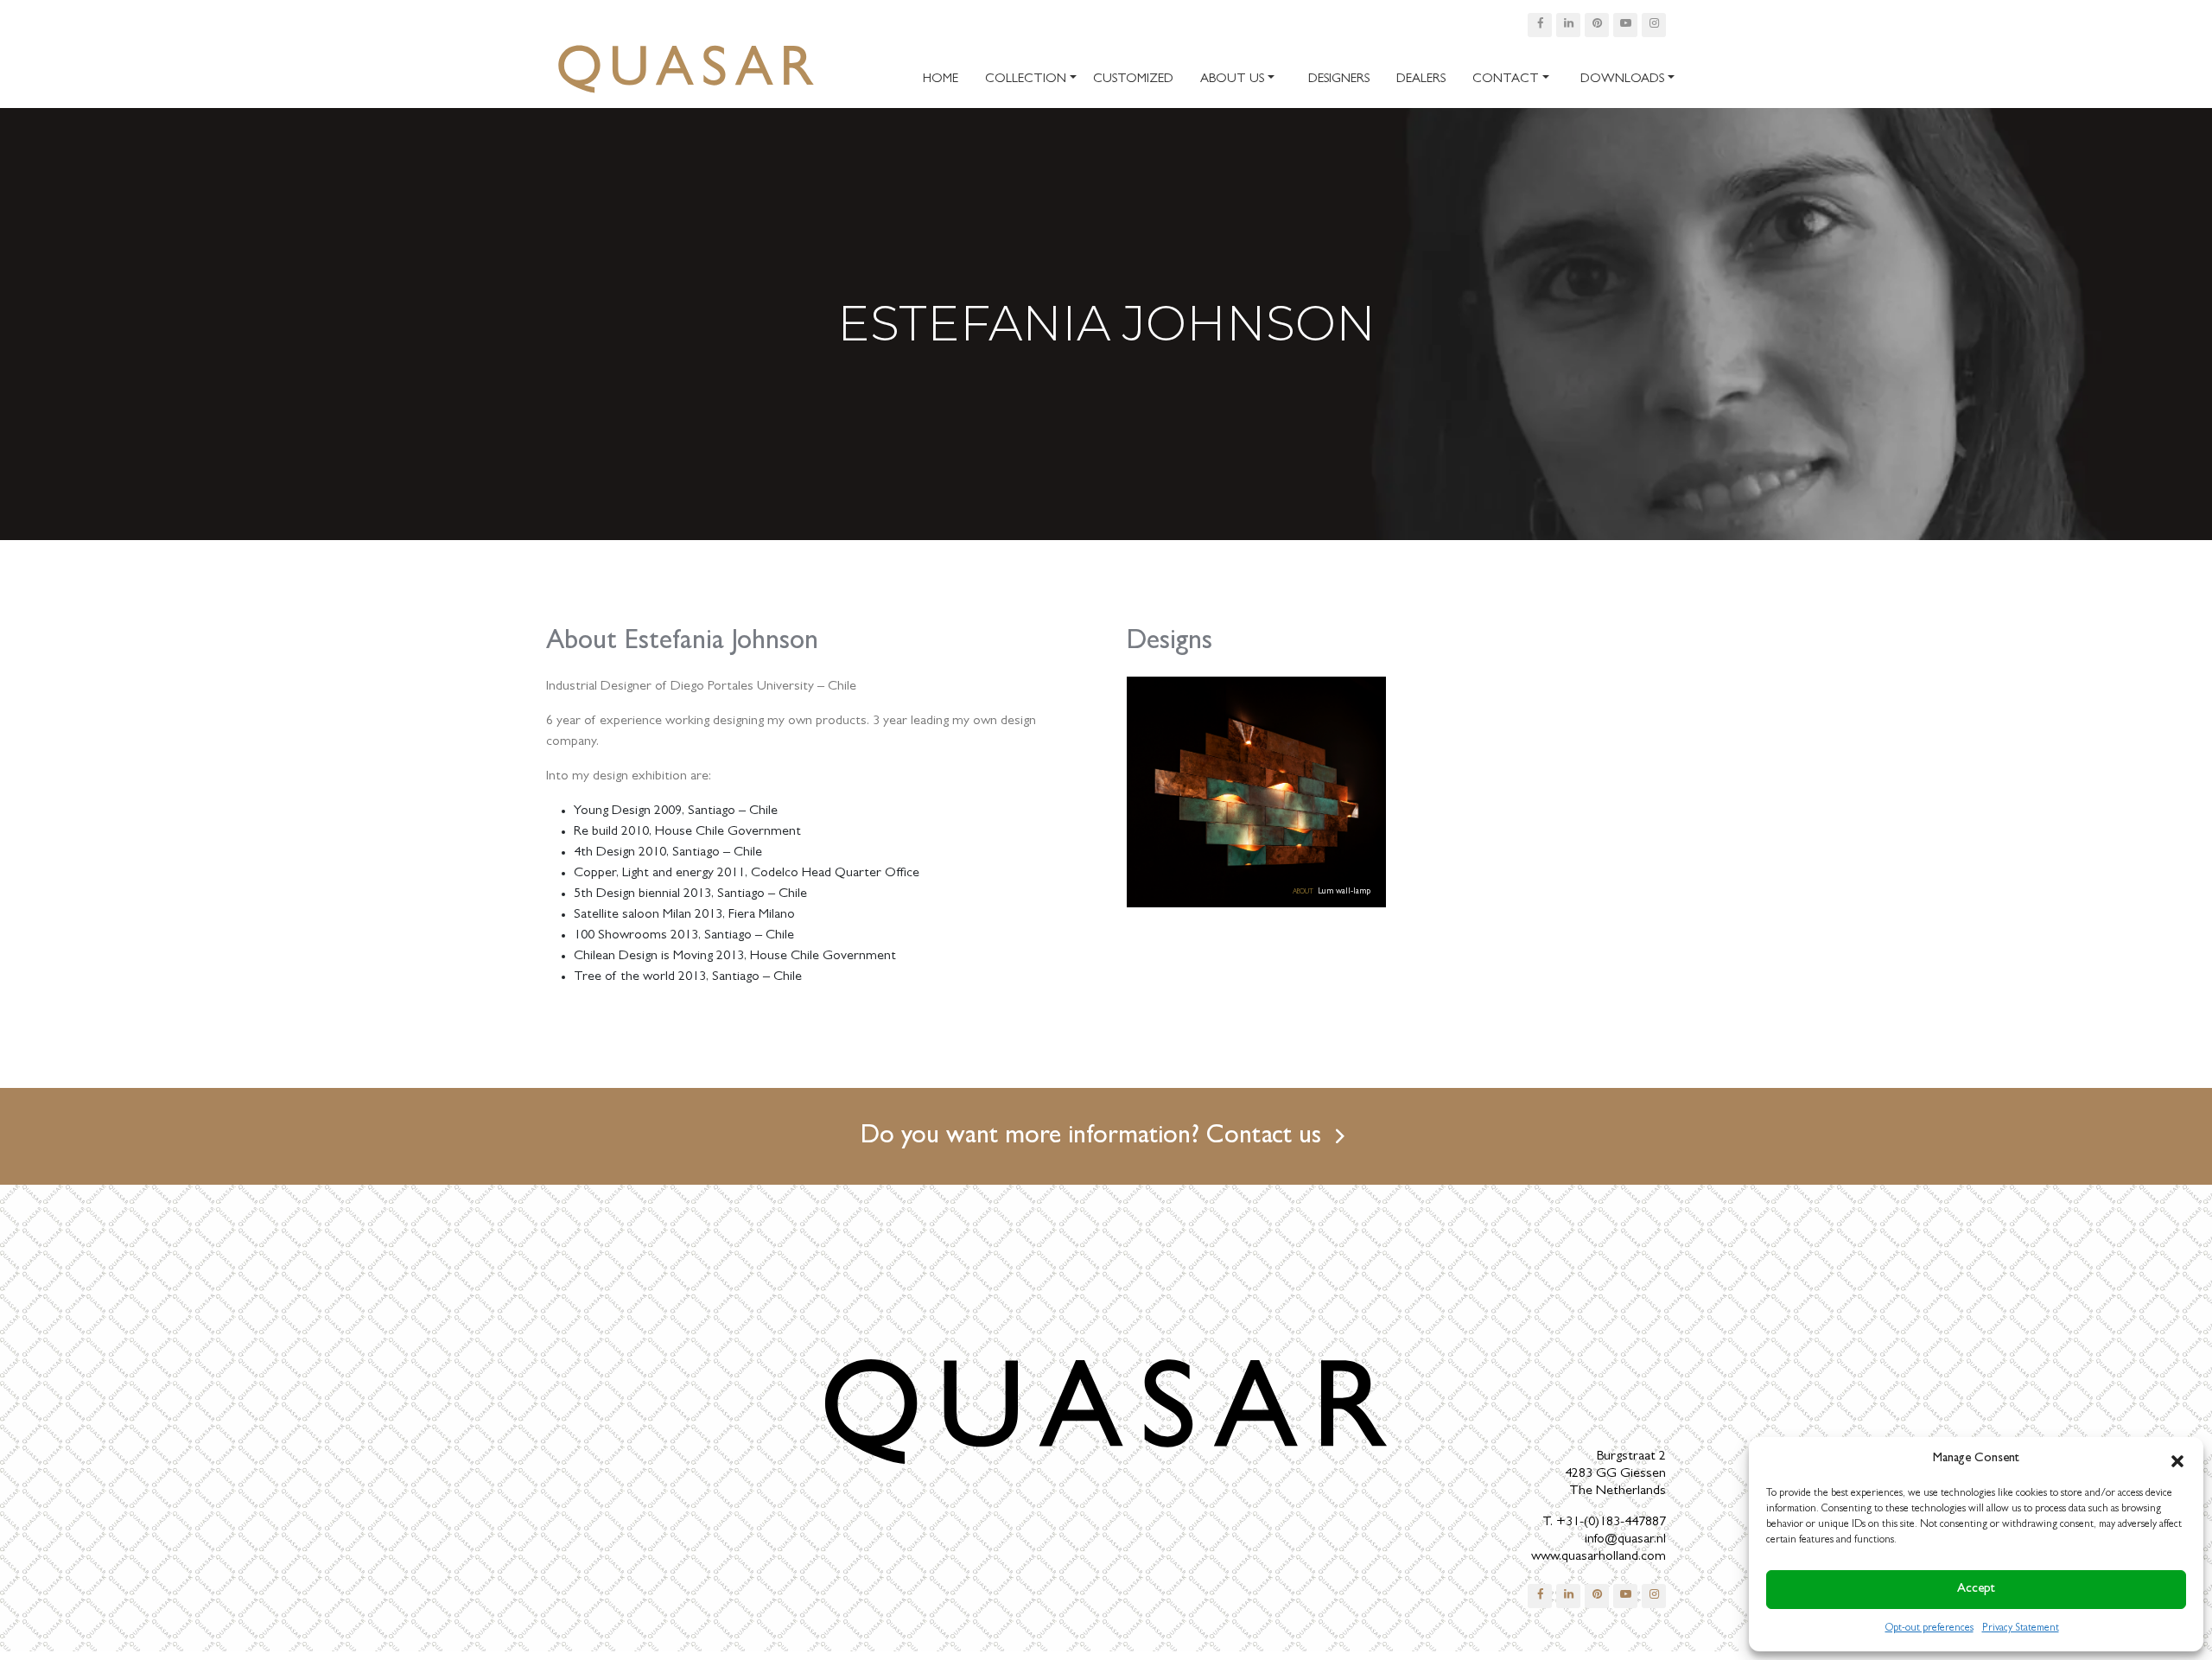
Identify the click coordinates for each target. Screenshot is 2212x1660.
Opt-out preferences (1929, 1629)
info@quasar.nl (1625, 1540)
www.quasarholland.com (1599, 1557)
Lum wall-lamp (1344, 892)
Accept (1976, 1590)
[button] (2177, 1460)
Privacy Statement (2021, 1629)
